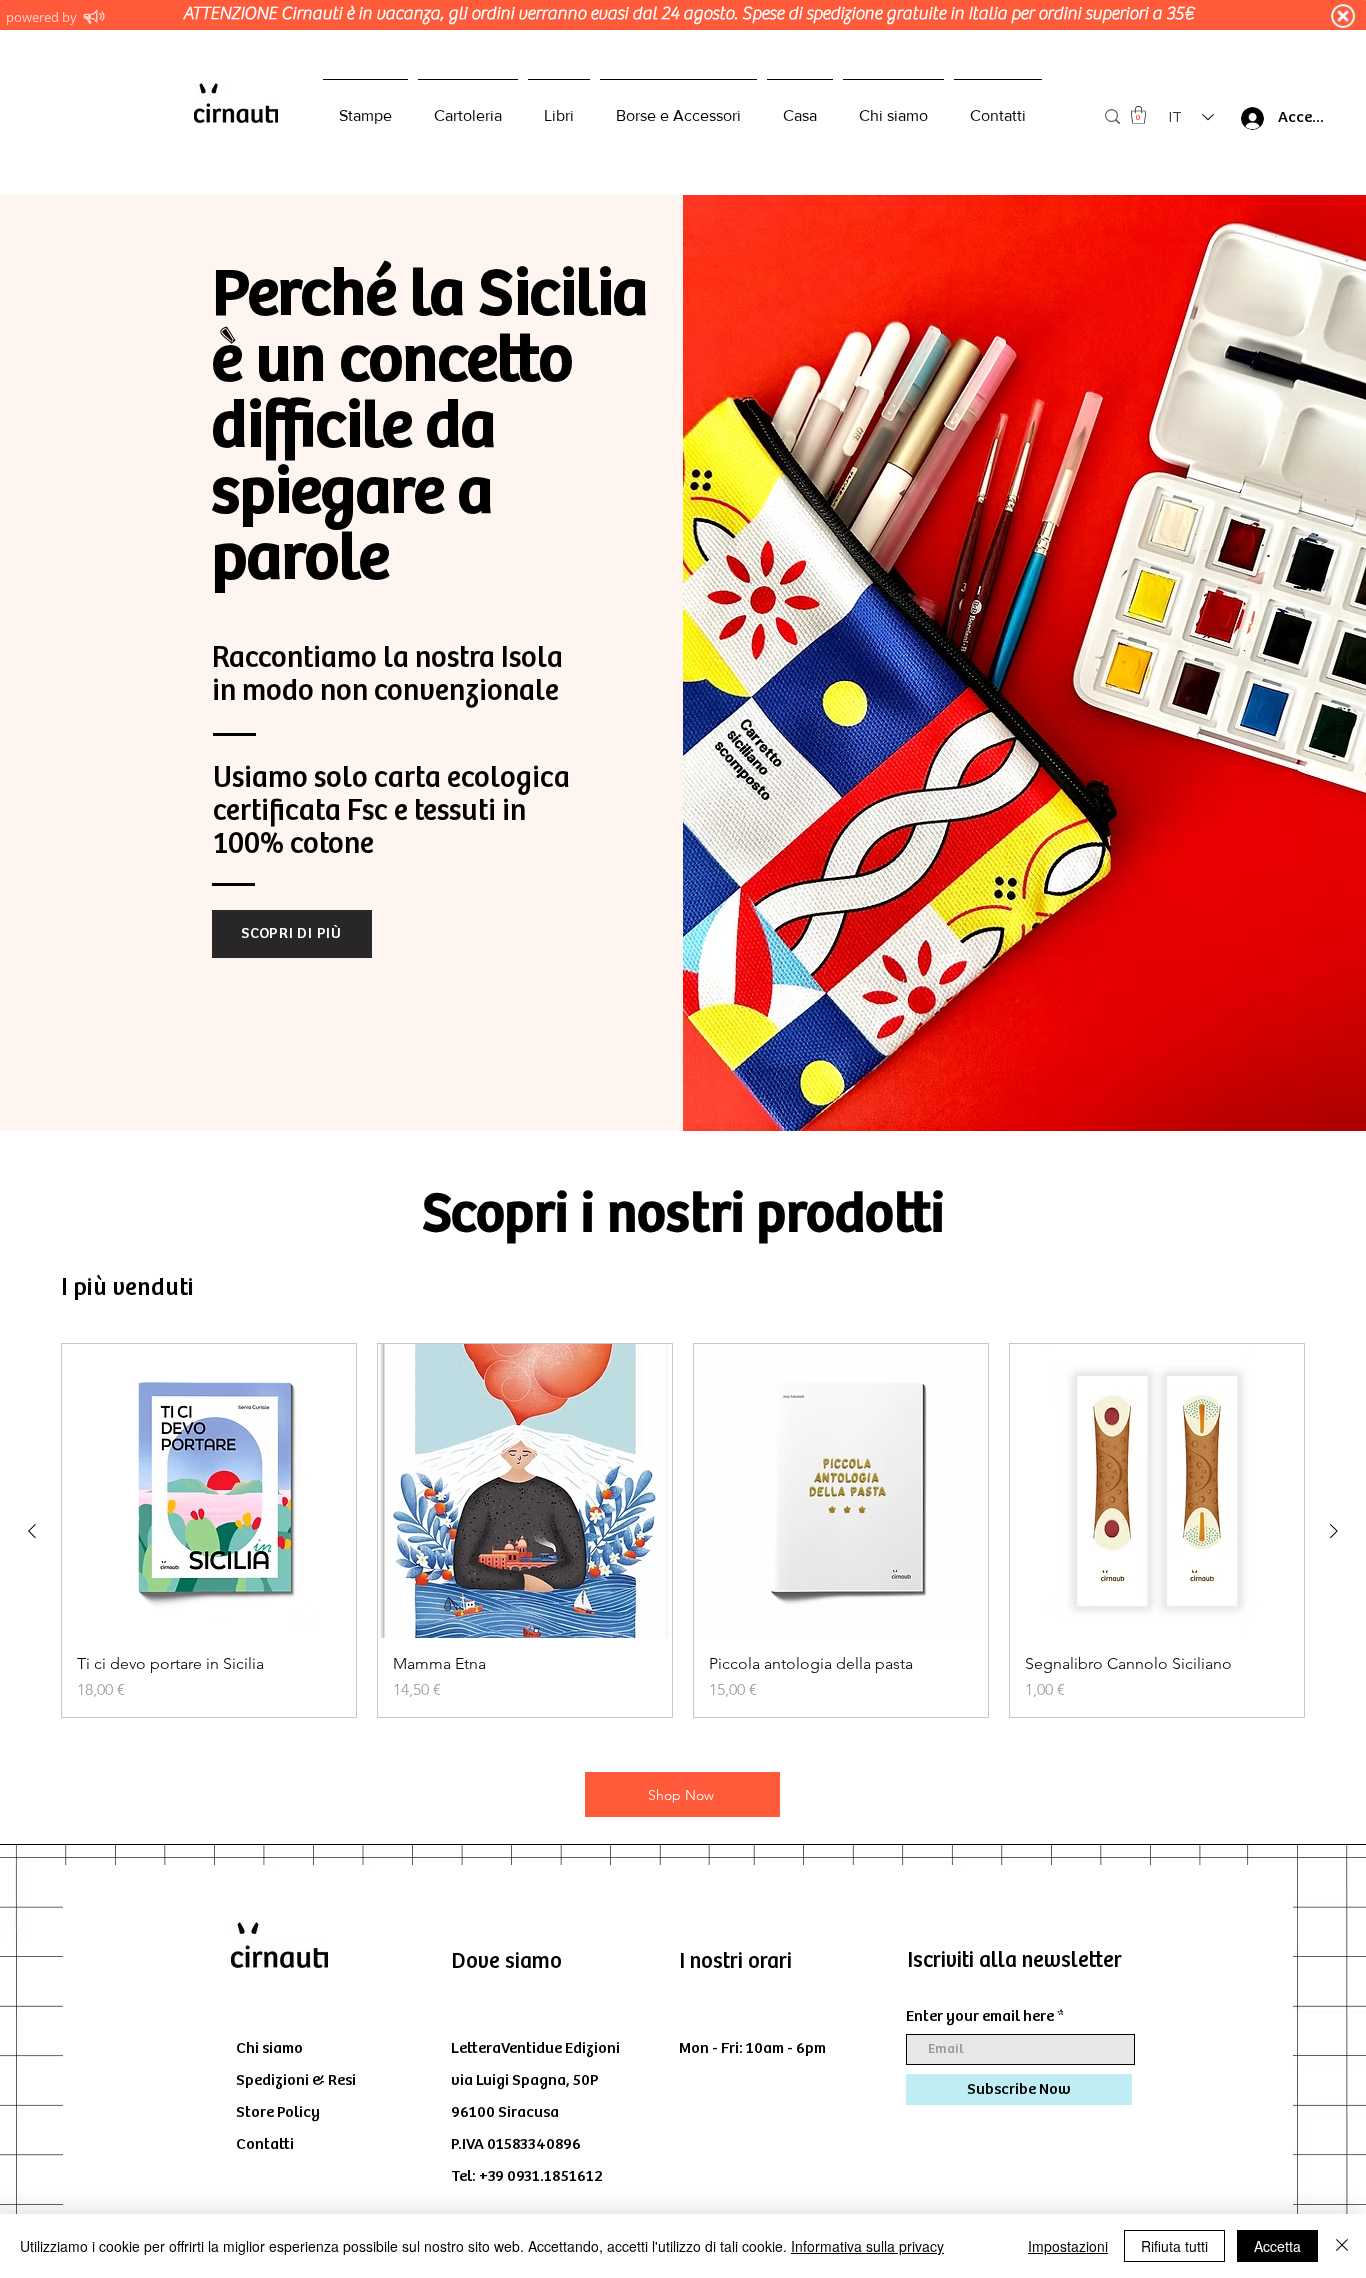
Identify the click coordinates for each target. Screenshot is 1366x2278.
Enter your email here (980, 2017)
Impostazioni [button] (1068, 2246)
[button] (1138, 115)
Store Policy (278, 2112)
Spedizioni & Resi (296, 2080)
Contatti (265, 2144)
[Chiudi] (1342, 2246)
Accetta (1277, 2246)
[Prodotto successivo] (1334, 1531)
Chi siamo (269, 2048)
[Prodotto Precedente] (32, 1531)
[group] (683, 1530)
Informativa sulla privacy (867, 2246)
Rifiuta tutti (1174, 2246)
